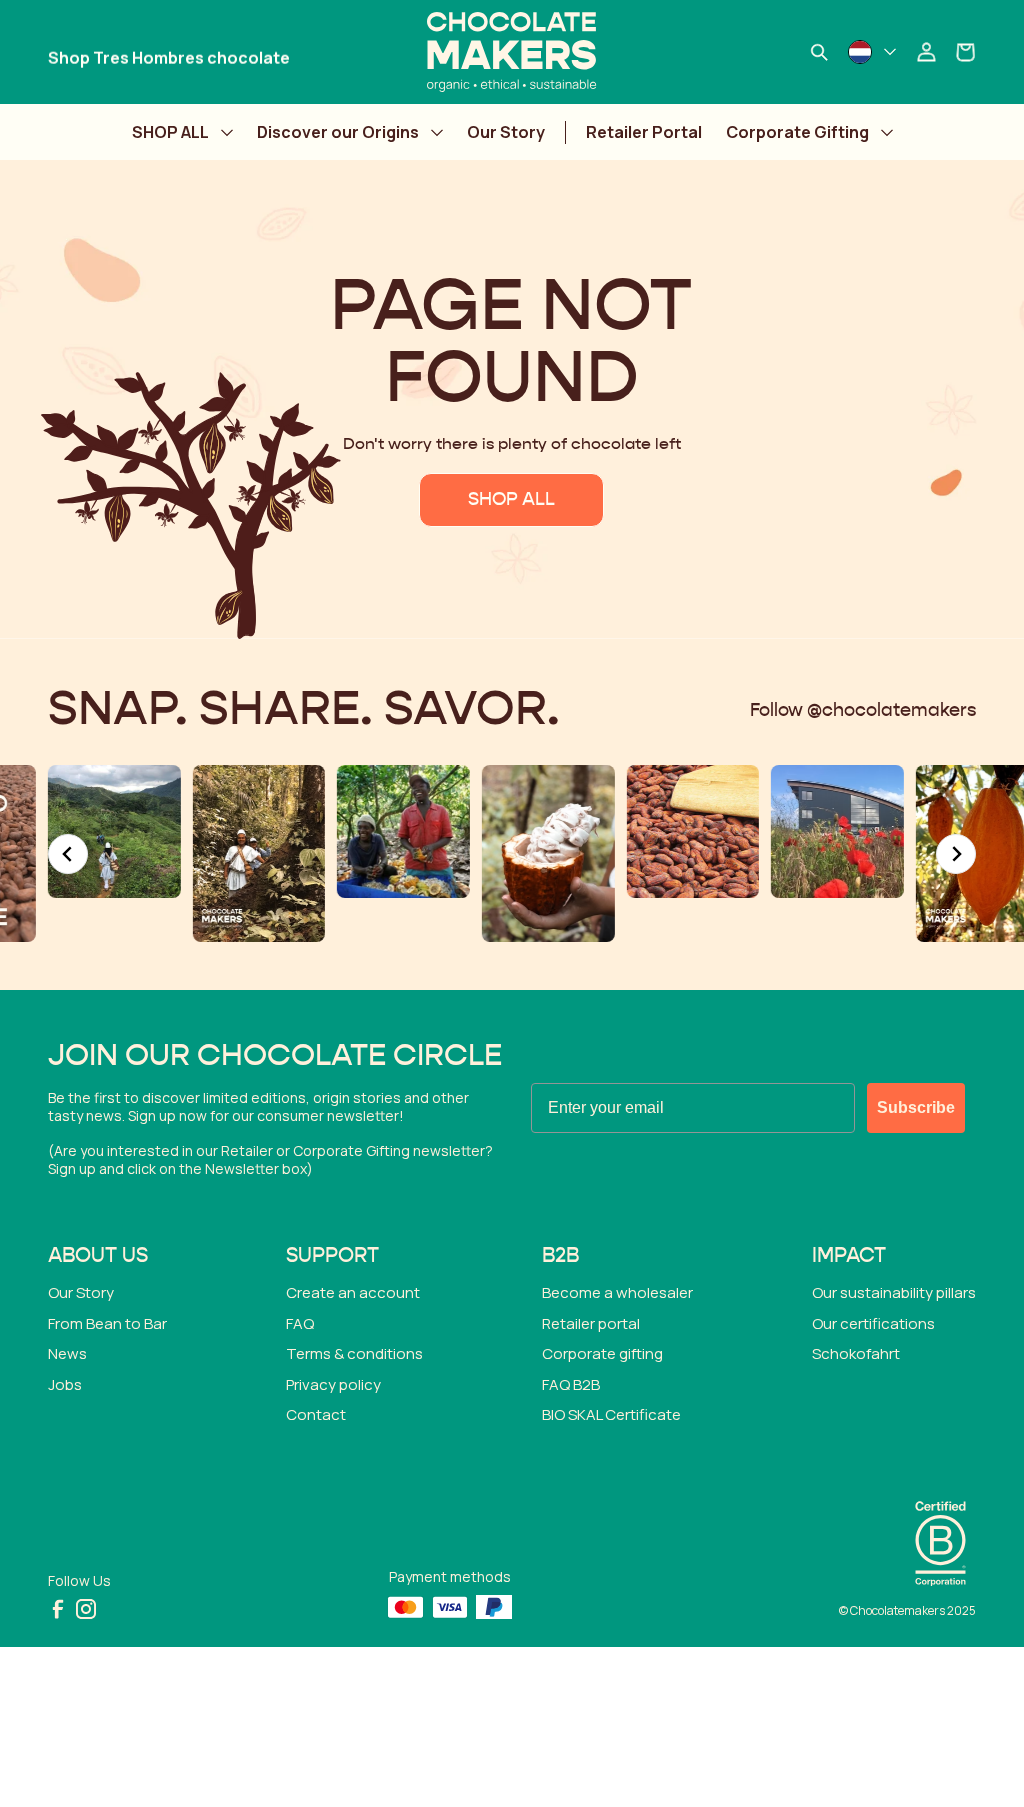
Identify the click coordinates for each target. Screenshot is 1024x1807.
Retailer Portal (644, 132)
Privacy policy (333, 1384)
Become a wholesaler (617, 1292)
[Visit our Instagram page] (86, 1609)
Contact (316, 1414)
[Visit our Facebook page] (58, 1609)
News (67, 1353)
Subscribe (916, 1107)
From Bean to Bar (107, 1323)
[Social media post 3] (114, 831)
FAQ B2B (571, 1384)
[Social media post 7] (692, 831)
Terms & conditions (354, 1353)
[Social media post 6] (548, 853)
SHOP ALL (170, 132)
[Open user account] (926, 52)
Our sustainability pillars (894, 1292)
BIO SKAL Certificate (611, 1414)
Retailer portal (591, 1323)
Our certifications (873, 1323)
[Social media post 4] (259, 853)
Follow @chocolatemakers (863, 711)
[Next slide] (956, 854)
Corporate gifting (602, 1353)
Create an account (353, 1292)
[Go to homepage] (511, 52)
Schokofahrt (856, 1353)
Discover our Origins (338, 132)
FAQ (300, 1323)
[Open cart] (966, 52)
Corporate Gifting (797, 132)
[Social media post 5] (403, 831)
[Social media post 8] (837, 831)
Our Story (506, 132)
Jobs (65, 1384)
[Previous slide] (68, 854)
